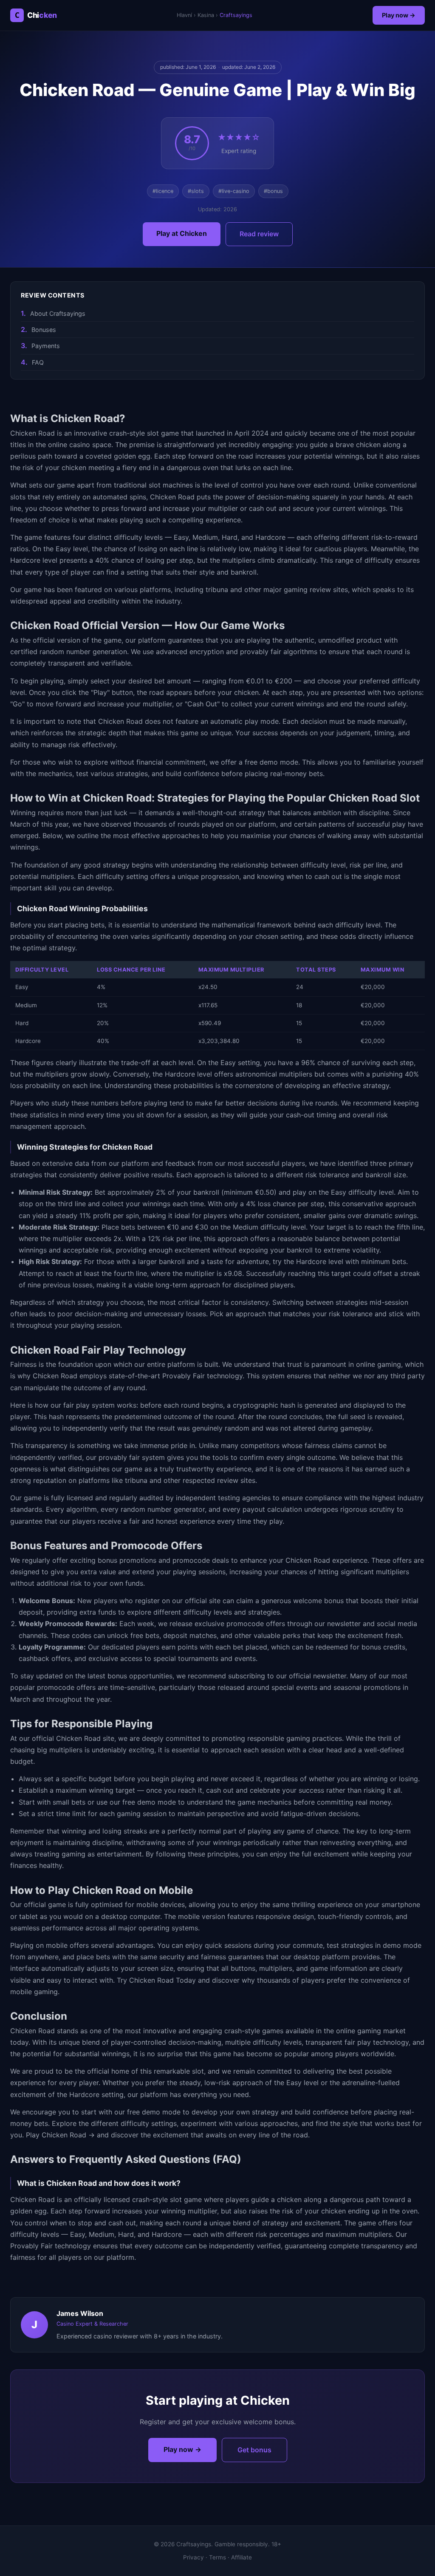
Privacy (193, 2557)
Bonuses (44, 330)
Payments (46, 346)
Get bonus (254, 2450)
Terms (217, 2557)
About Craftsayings (58, 313)
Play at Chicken (182, 233)
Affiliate (242, 2557)
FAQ (38, 362)
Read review (259, 234)
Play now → (399, 15)
